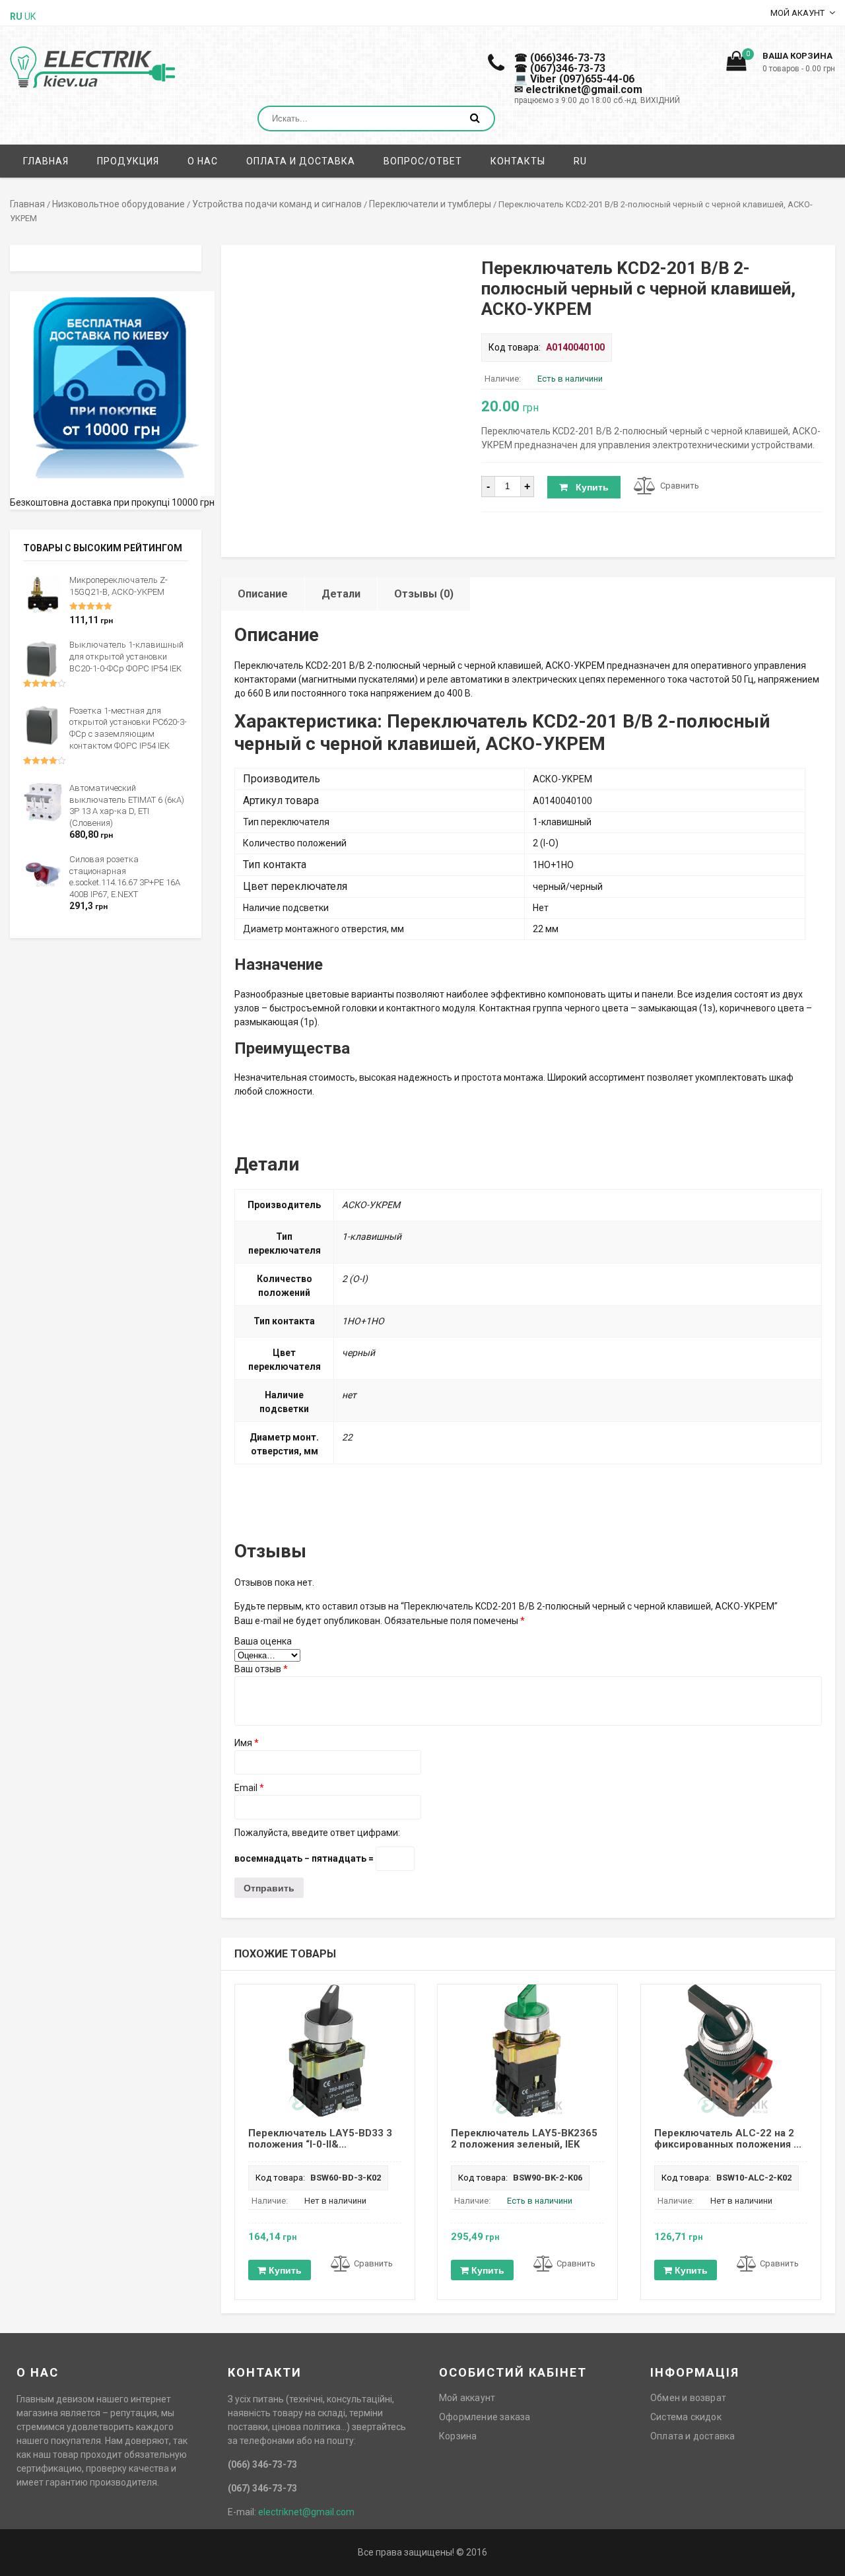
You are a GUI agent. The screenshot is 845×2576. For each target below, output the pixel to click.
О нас (203, 161)
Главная (46, 161)
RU (580, 161)
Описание (263, 594)
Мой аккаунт (467, 2398)
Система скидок (686, 2417)
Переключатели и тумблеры (430, 204)
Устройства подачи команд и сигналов (277, 204)
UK (30, 17)
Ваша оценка (263, 1641)
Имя (247, 1743)
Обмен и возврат (688, 2398)
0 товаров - (799, 69)
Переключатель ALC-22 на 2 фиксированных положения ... (728, 2139)
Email (249, 1788)
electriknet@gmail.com (306, 2512)
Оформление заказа (485, 2417)
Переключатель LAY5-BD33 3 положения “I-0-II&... (320, 2139)
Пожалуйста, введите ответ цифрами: (317, 1833)
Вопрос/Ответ (423, 161)
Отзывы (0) (424, 594)
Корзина (458, 2436)
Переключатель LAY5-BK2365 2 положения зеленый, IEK (524, 2139)
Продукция (128, 161)
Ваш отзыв (261, 1669)
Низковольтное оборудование (118, 204)
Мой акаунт (797, 13)
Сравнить (680, 486)
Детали (341, 594)
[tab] (263, 594)
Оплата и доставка (301, 161)
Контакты (518, 161)
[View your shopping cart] (736, 65)
